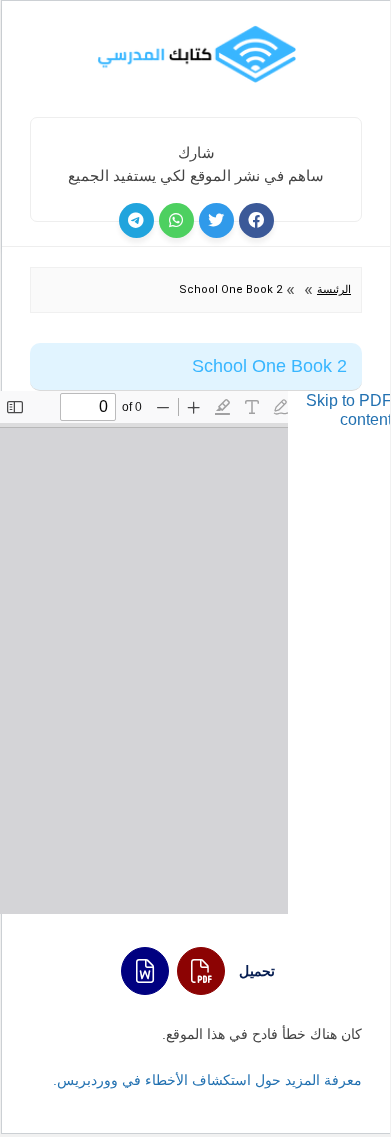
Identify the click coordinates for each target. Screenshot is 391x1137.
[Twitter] (216, 220)
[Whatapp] (176, 220)
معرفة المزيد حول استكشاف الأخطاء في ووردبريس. (207, 1080)
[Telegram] (136, 220)
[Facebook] (256, 220)
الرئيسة (334, 289)
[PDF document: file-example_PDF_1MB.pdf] (144, 652)
